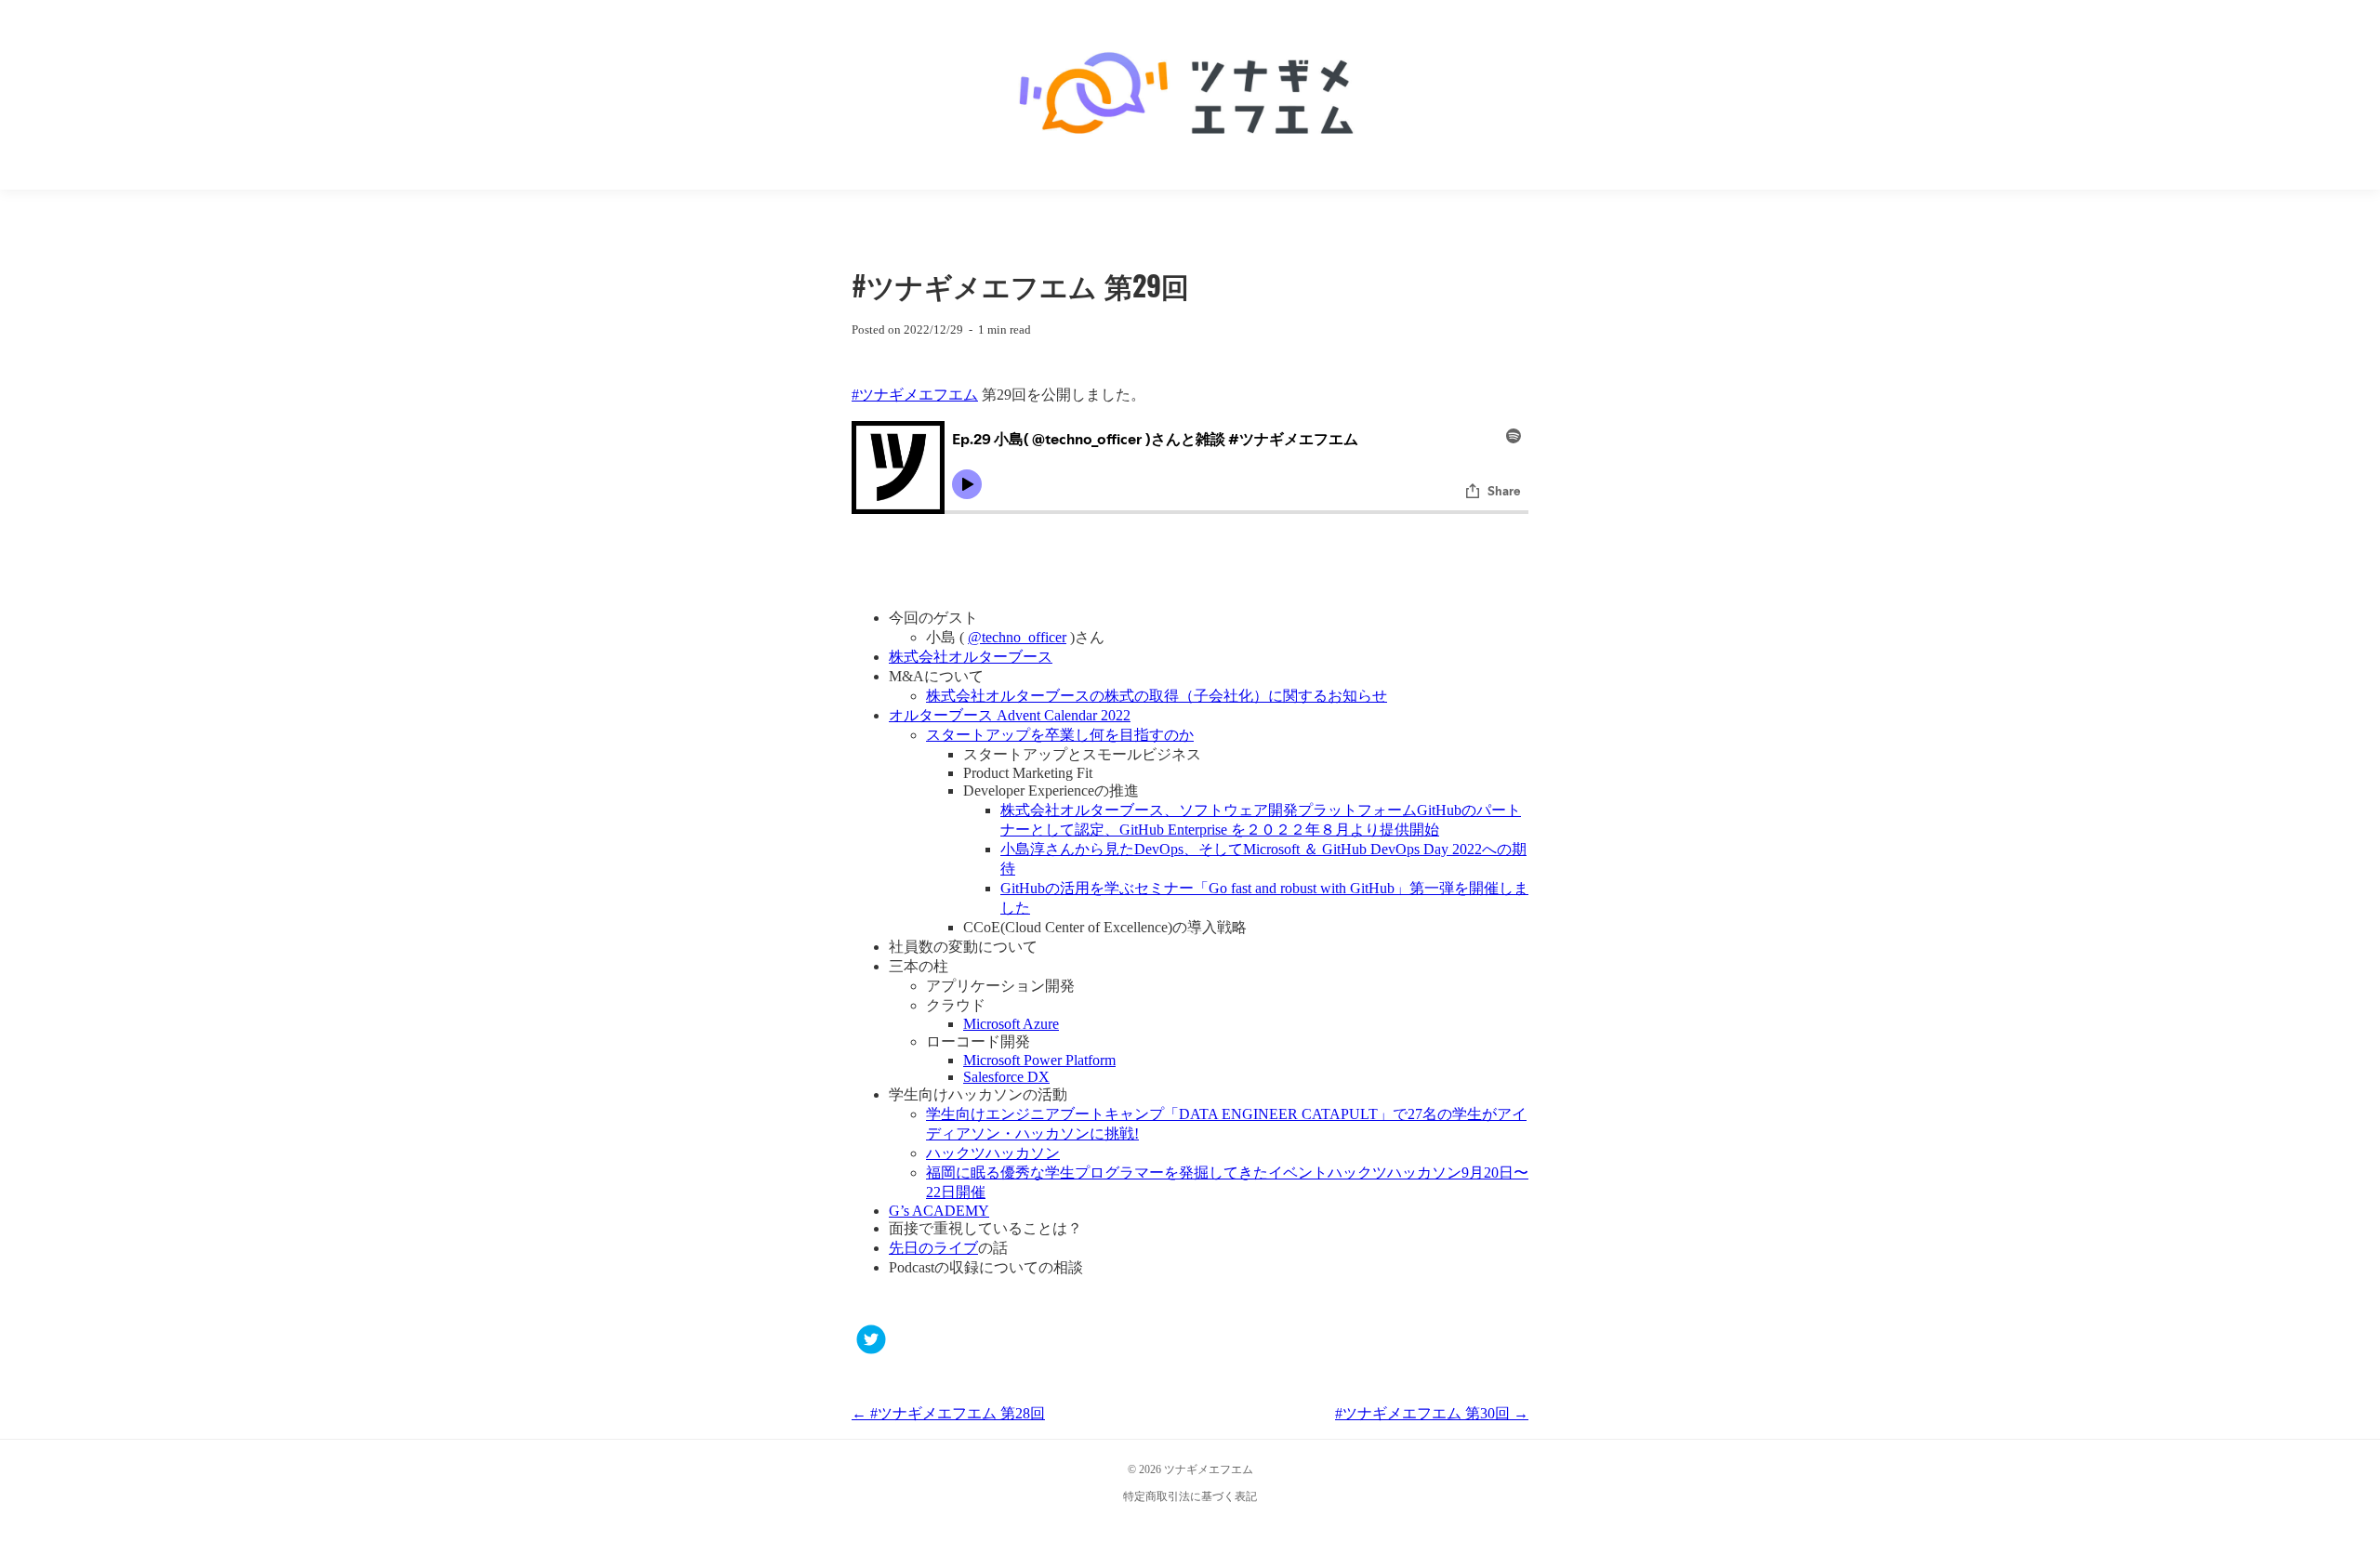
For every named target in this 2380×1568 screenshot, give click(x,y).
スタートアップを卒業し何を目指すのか (1060, 735)
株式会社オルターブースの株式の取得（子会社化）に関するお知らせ (1157, 696)
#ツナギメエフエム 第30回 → (1432, 1413)
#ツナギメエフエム (915, 395)
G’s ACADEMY (939, 1211)
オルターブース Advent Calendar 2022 (1010, 715)
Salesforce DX (1006, 1077)
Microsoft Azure (1011, 1024)
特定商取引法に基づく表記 (1190, 1496)
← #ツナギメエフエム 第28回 (948, 1413)
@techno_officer (1017, 637)
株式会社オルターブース (971, 657)
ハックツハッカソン (993, 1153)
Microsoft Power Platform (1039, 1060)
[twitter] (871, 1341)
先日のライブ (933, 1248)
